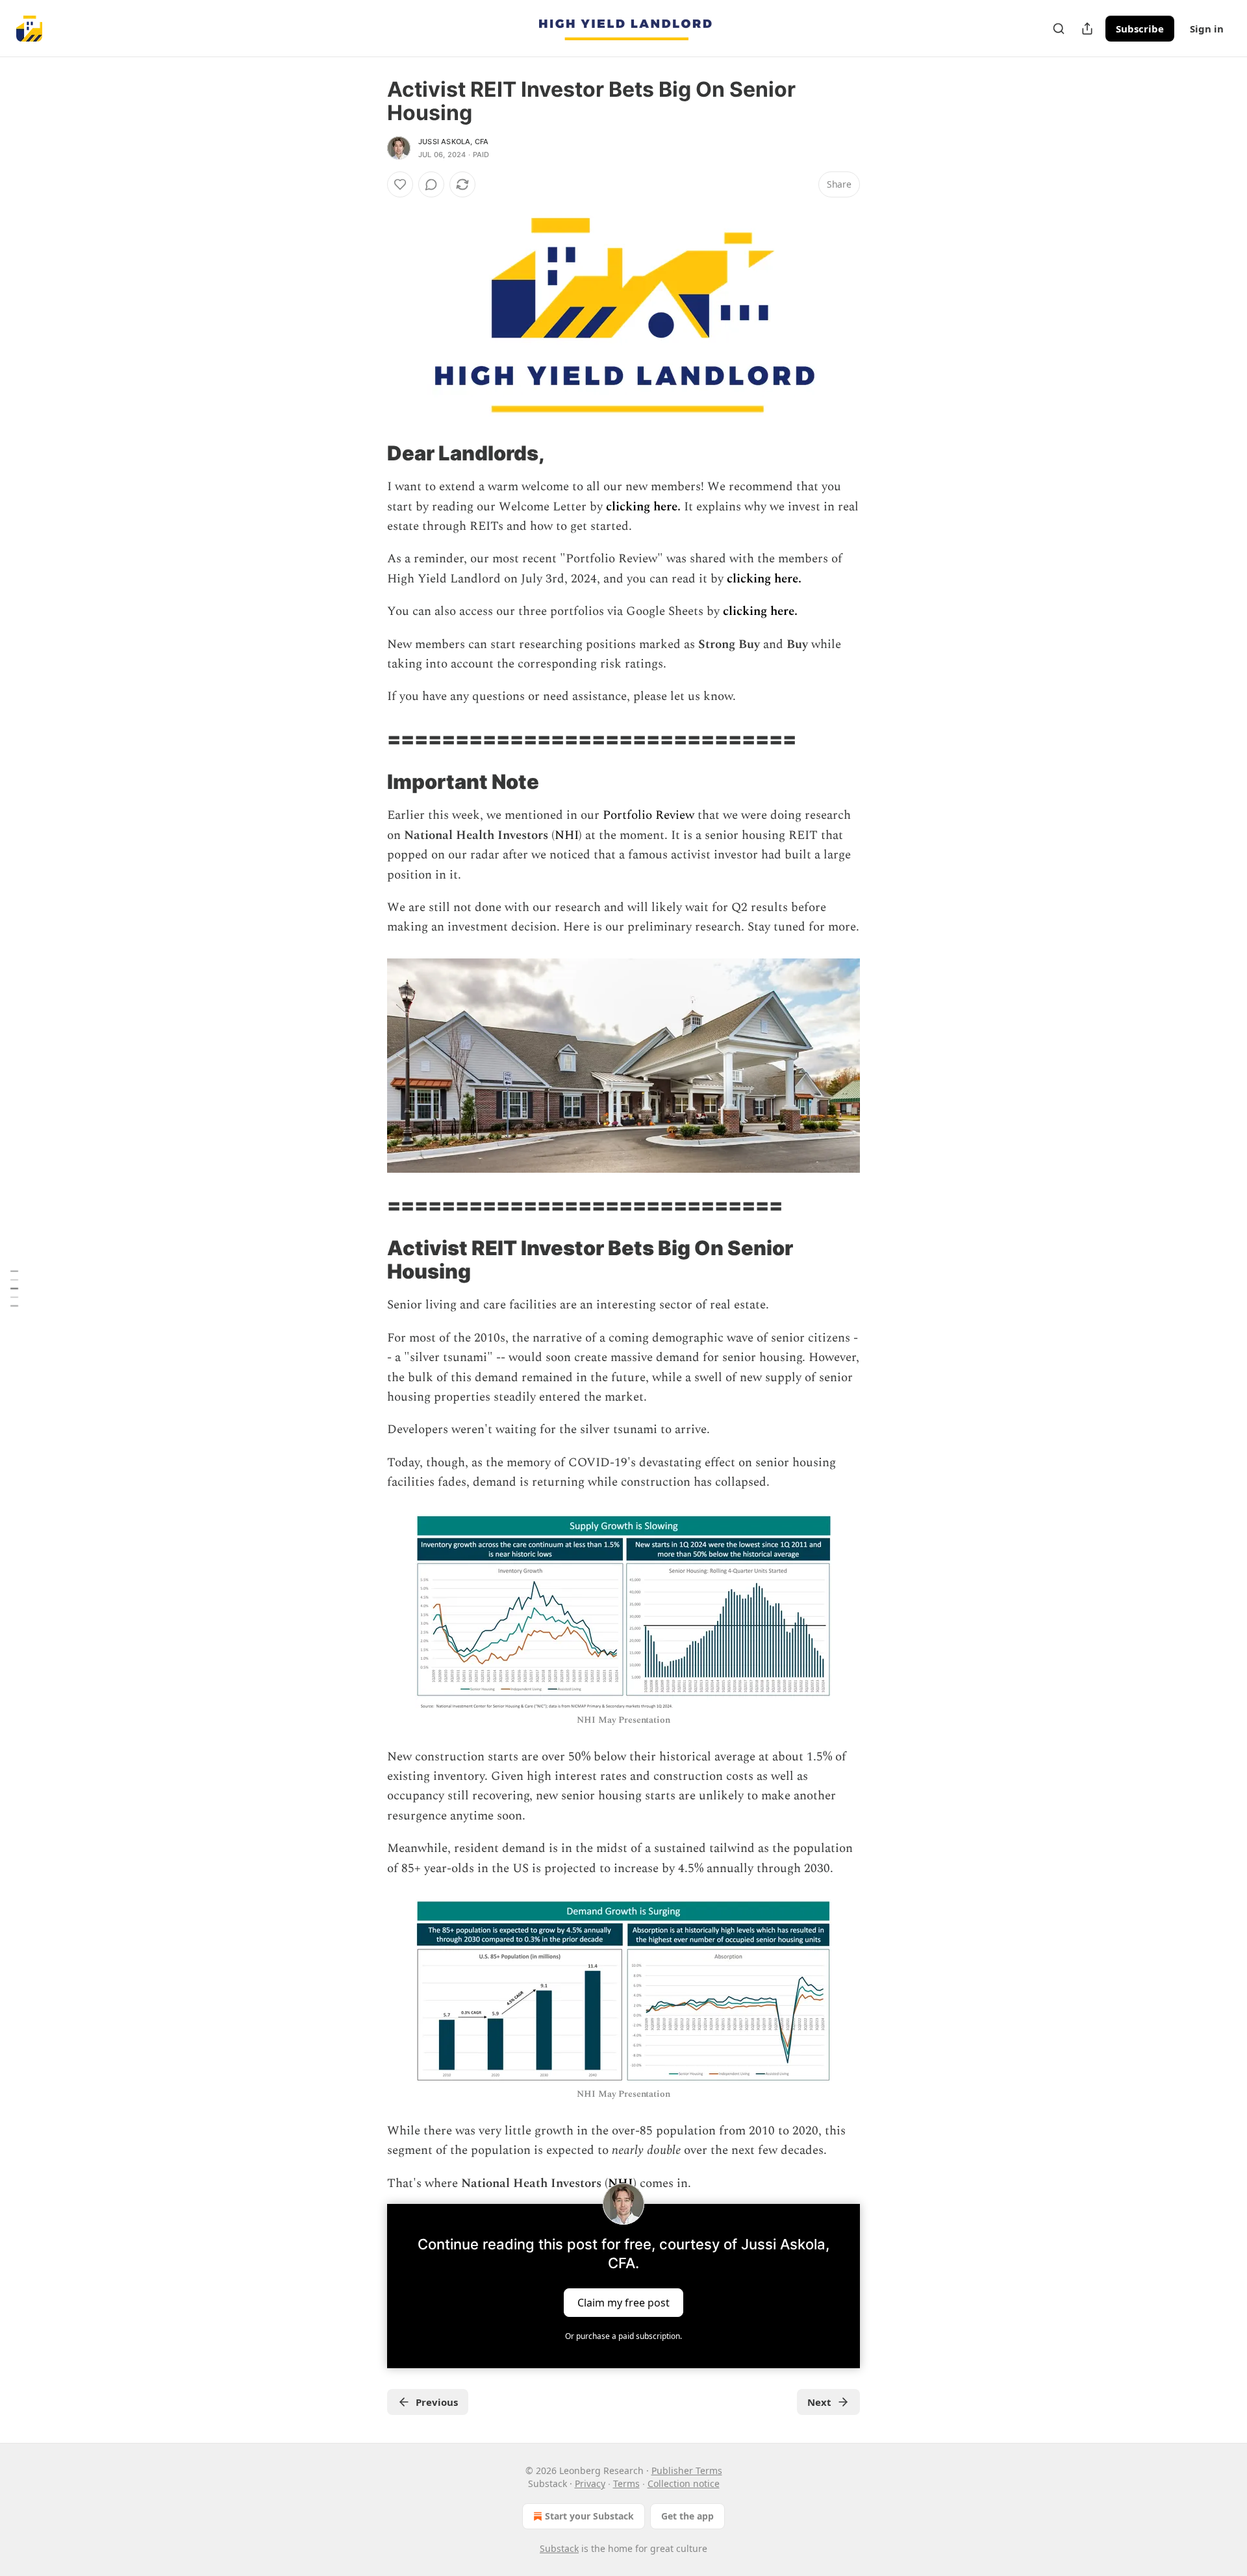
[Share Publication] (1087, 29)
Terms (626, 2483)
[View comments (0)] (431, 184)
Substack (559, 2548)
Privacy (590, 2483)
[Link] (369, 453)
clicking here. (645, 507)
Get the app (687, 2516)
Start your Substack (589, 2516)
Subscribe (1140, 29)
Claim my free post (623, 2303)
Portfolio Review (649, 815)
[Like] (400, 184)
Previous (437, 2402)
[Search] (1059, 29)
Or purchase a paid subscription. (623, 2336)
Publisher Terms (687, 2470)
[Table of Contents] (14, 1288)
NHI (567, 835)
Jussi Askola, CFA (453, 142)
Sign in (1207, 29)
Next (819, 2402)
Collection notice (684, 2483)
